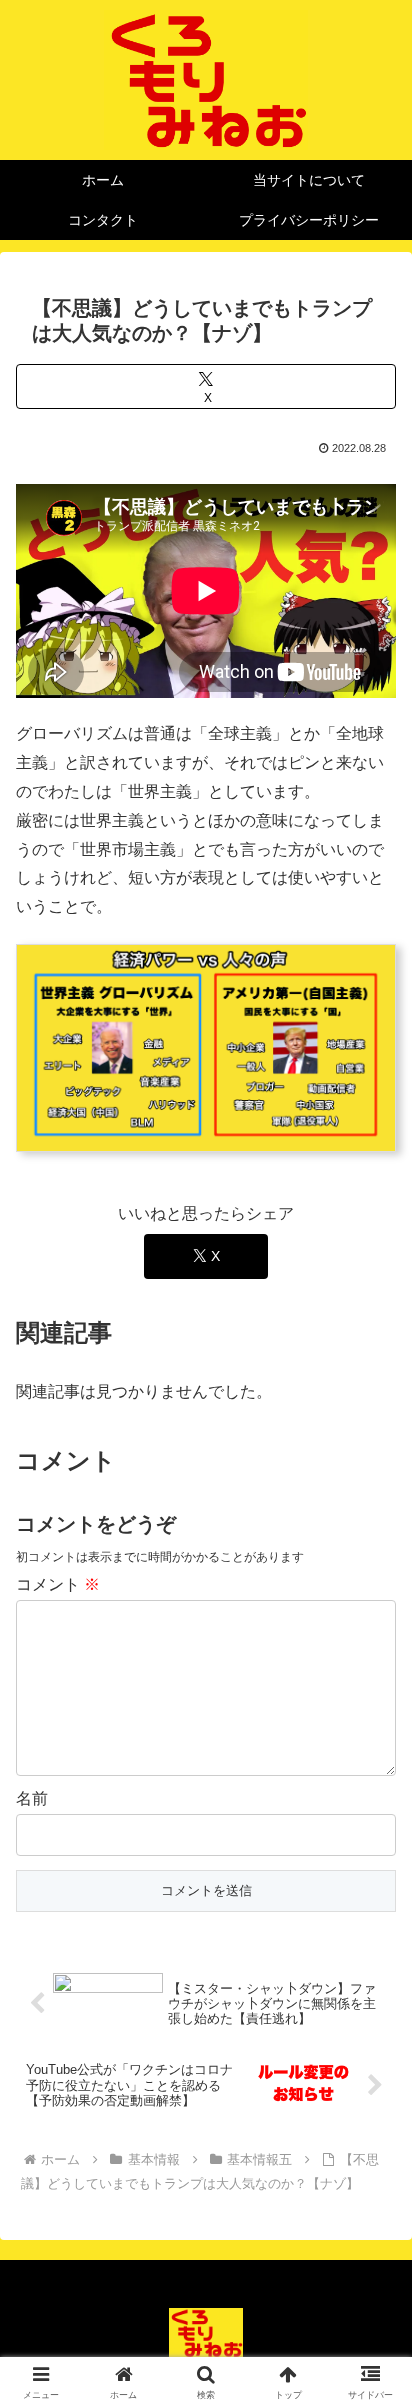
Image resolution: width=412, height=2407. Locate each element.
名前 (32, 1798)
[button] (370, 2349)
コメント (58, 1584)
